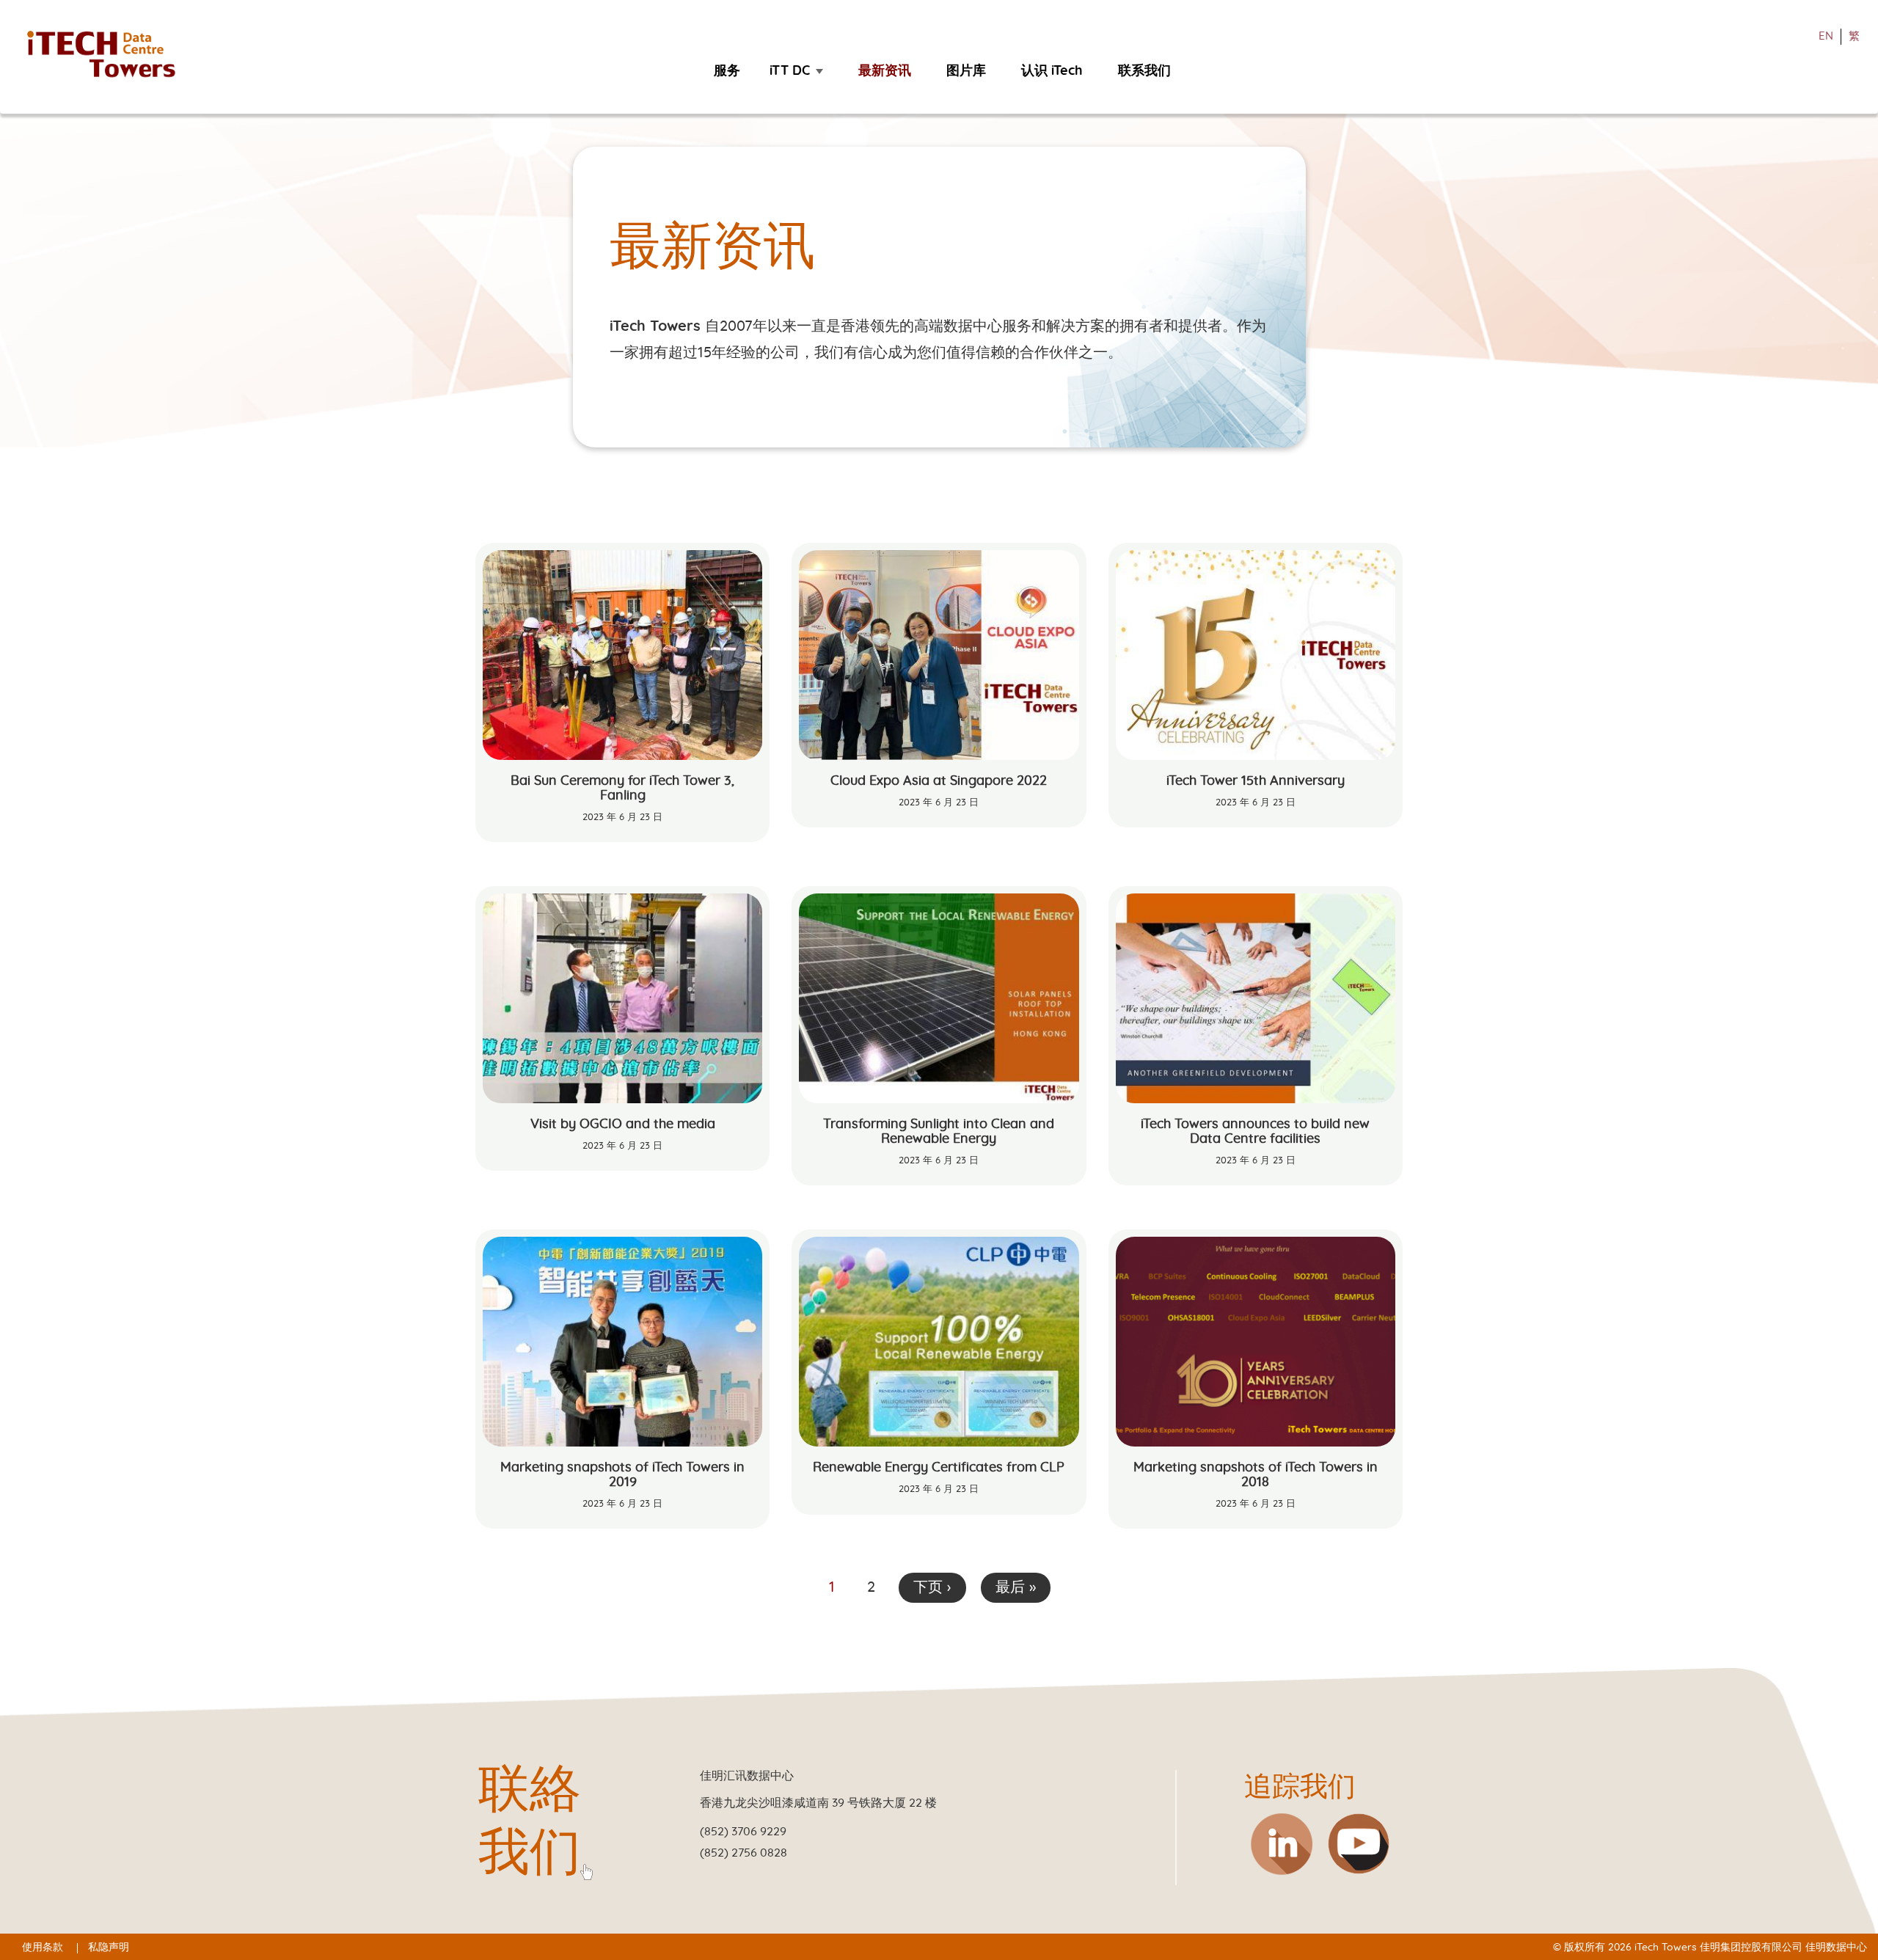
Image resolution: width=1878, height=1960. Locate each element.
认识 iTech (1052, 71)
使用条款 (43, 1948)
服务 (727, 71)
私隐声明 (109, 1948)
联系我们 (1144, 71)
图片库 (966, 71)
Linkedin (1281, 1844)
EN (1826, 36)
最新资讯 (885, 71)
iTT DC (790, 71)
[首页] (108, 55)
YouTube (1359, 1844)
